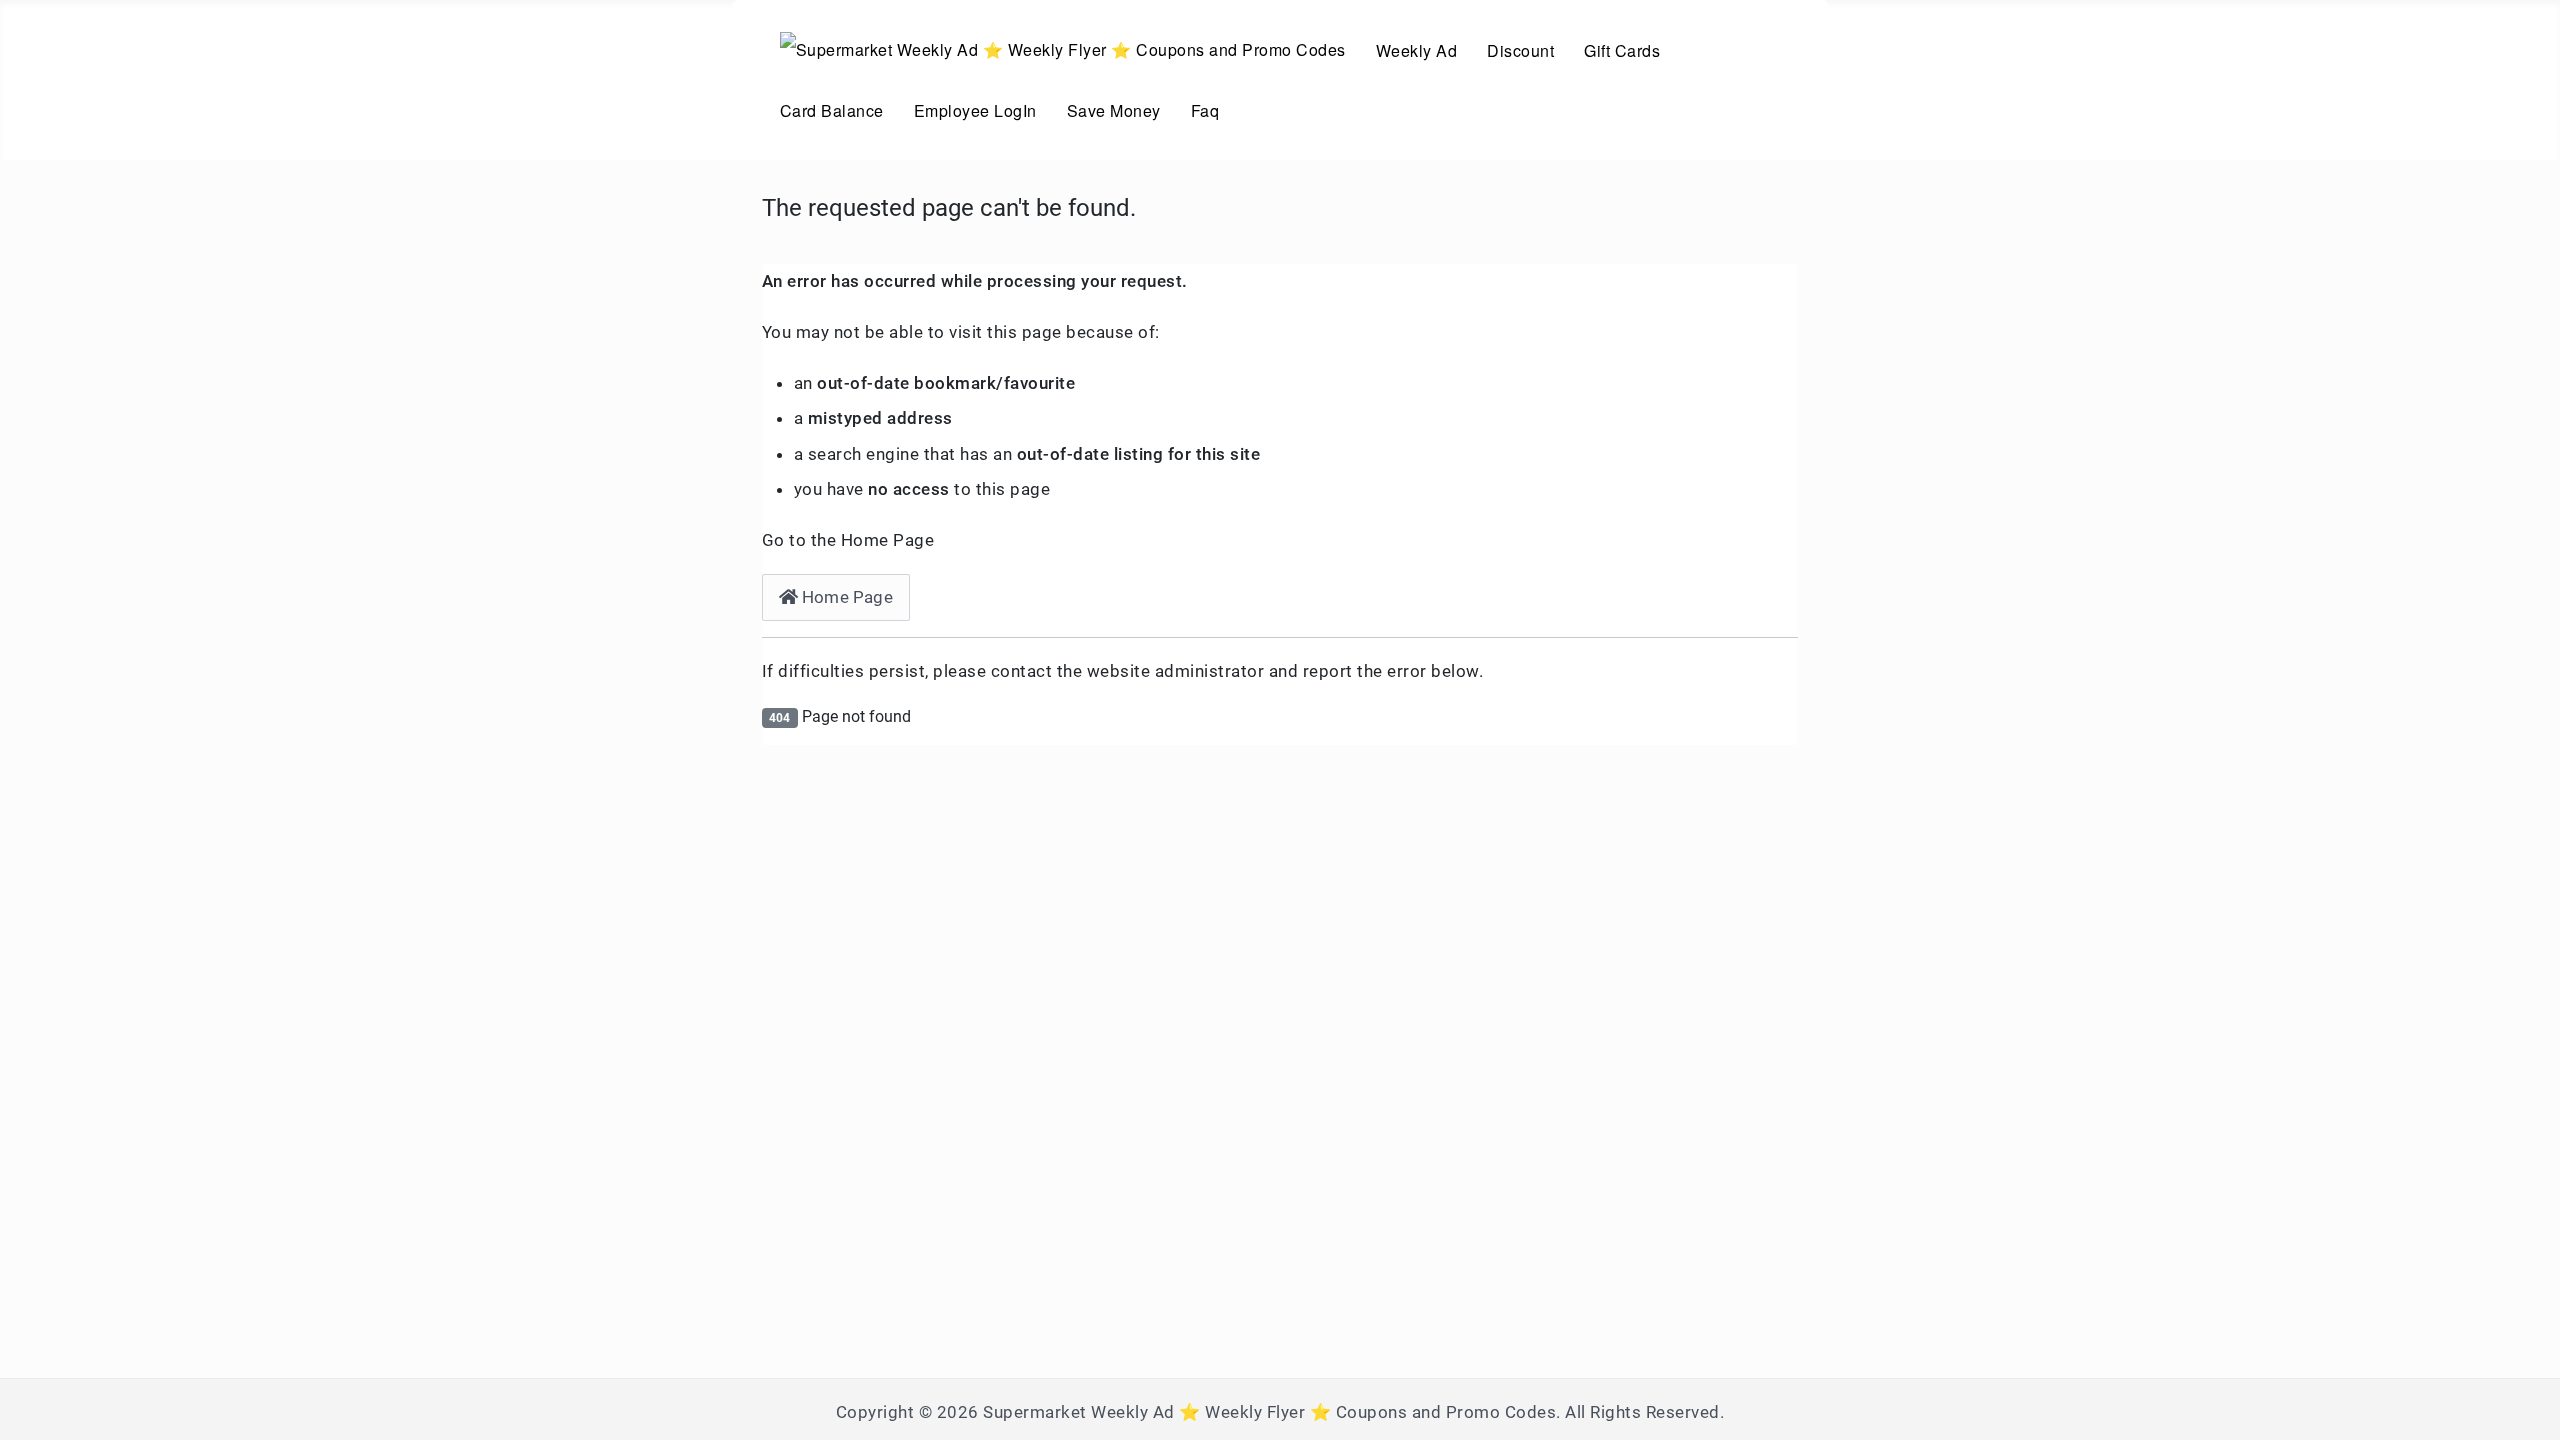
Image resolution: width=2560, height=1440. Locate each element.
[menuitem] (1063, 50)
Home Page (845, 597)
